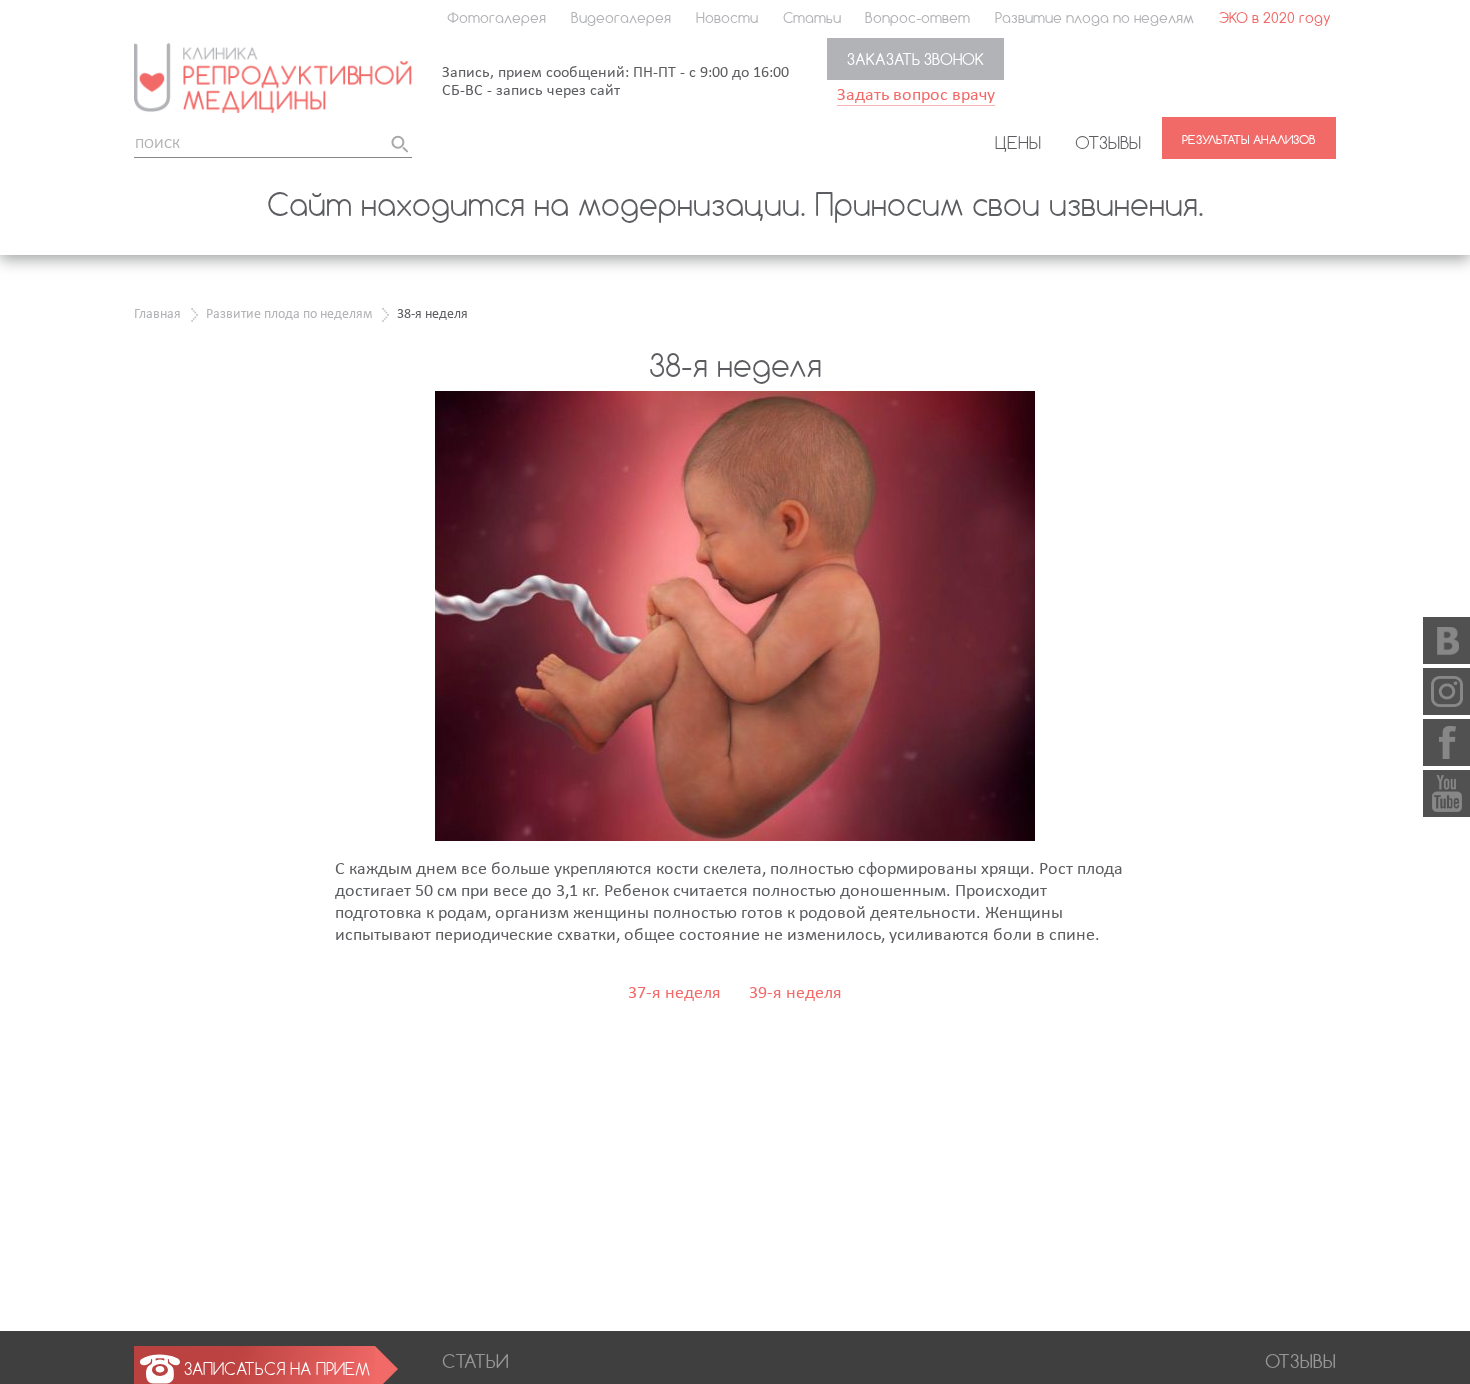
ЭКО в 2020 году (1275, 17)
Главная (157, 314)
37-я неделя (674, 993)
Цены (1018, 142)
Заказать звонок (915, 59)
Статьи (812, 17)
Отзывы (1108, 142)
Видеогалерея (621, 17)
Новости (727, 17)
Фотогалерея (496, 17)
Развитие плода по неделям (1094, 17)
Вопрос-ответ (917, 17)
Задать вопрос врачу (916, 95)
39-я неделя (795, 993)
